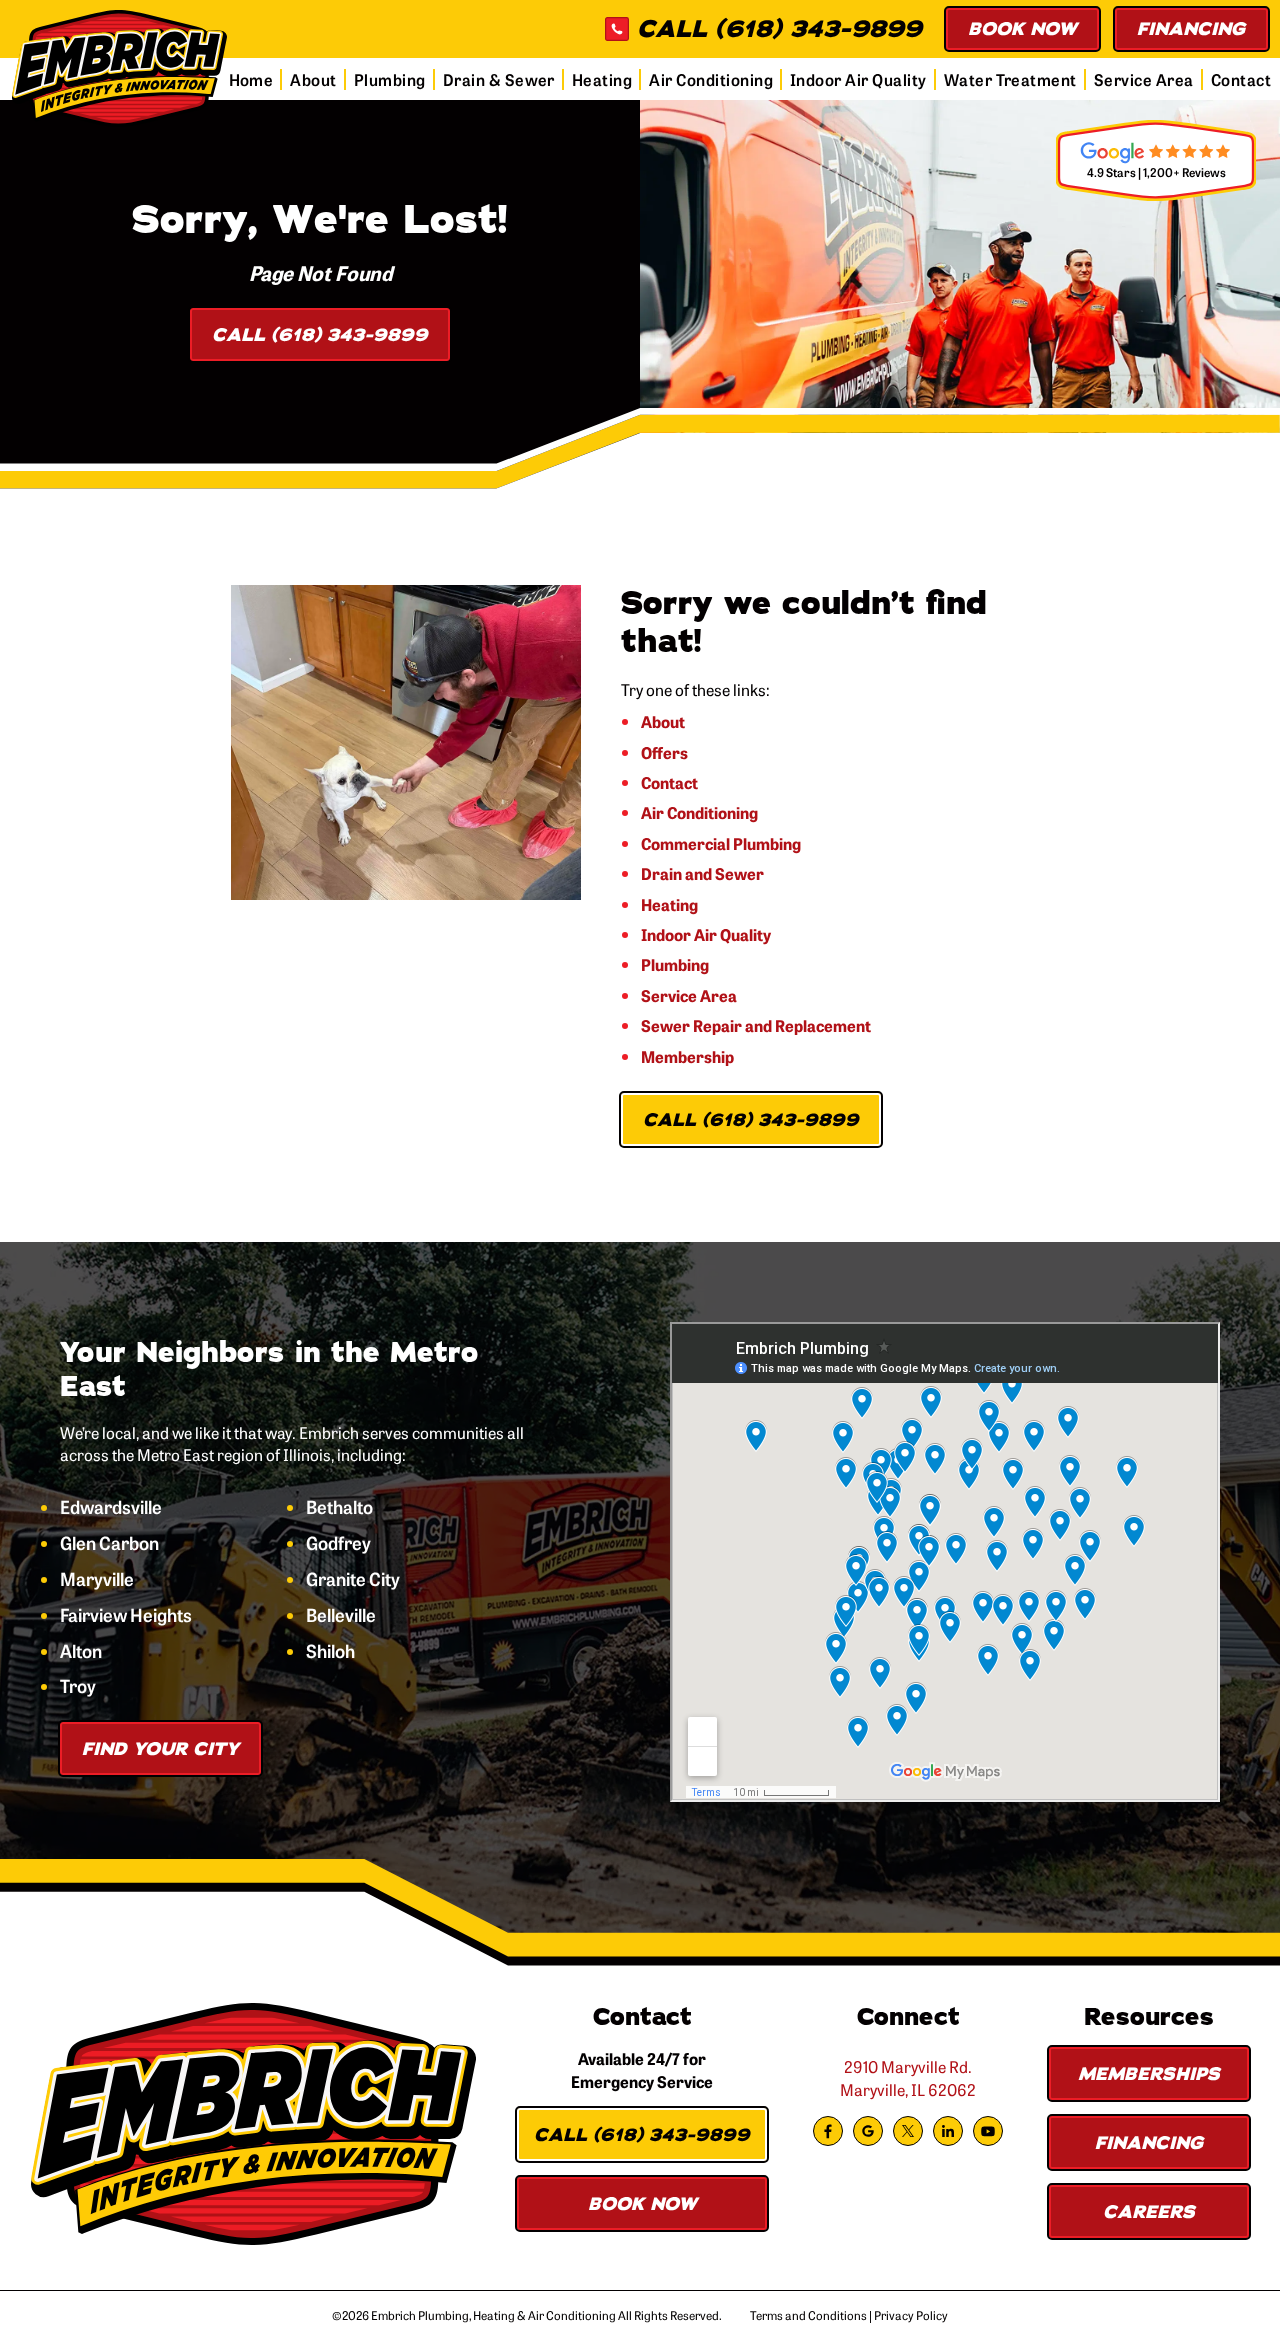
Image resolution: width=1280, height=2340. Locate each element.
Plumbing (390, 79)
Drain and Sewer (702, 873)
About (313, 79)
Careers (1149, 2212)
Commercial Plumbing (721, 843)
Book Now (1022, 29)
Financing (1191, 29)
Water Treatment (1010, 79)
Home (251, 79)
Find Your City (160, 1749)
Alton (81, 1651)
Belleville (341, 1615)
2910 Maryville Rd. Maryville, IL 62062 (908, 2077)
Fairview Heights (126, 1615)
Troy (78, 1686)
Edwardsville (111, 1507)
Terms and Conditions (808, 2315)
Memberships (1149, 2074)
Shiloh (330, 1651)
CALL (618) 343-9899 (779, 29)
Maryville (97, 1579)
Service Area (1144, 79)
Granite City (353, 1579)
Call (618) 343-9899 (320, 335)
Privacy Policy (911, 2315)
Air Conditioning (711, 79)
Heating (602, 79)
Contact (1241, 79)
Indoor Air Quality (858, 79)
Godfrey (338, 1543)
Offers (664, 752)
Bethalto (339, 1507)
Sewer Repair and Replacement (756, 1025)
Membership (687, 1056)
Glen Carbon (109, 1543)
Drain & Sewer (499, 79)
